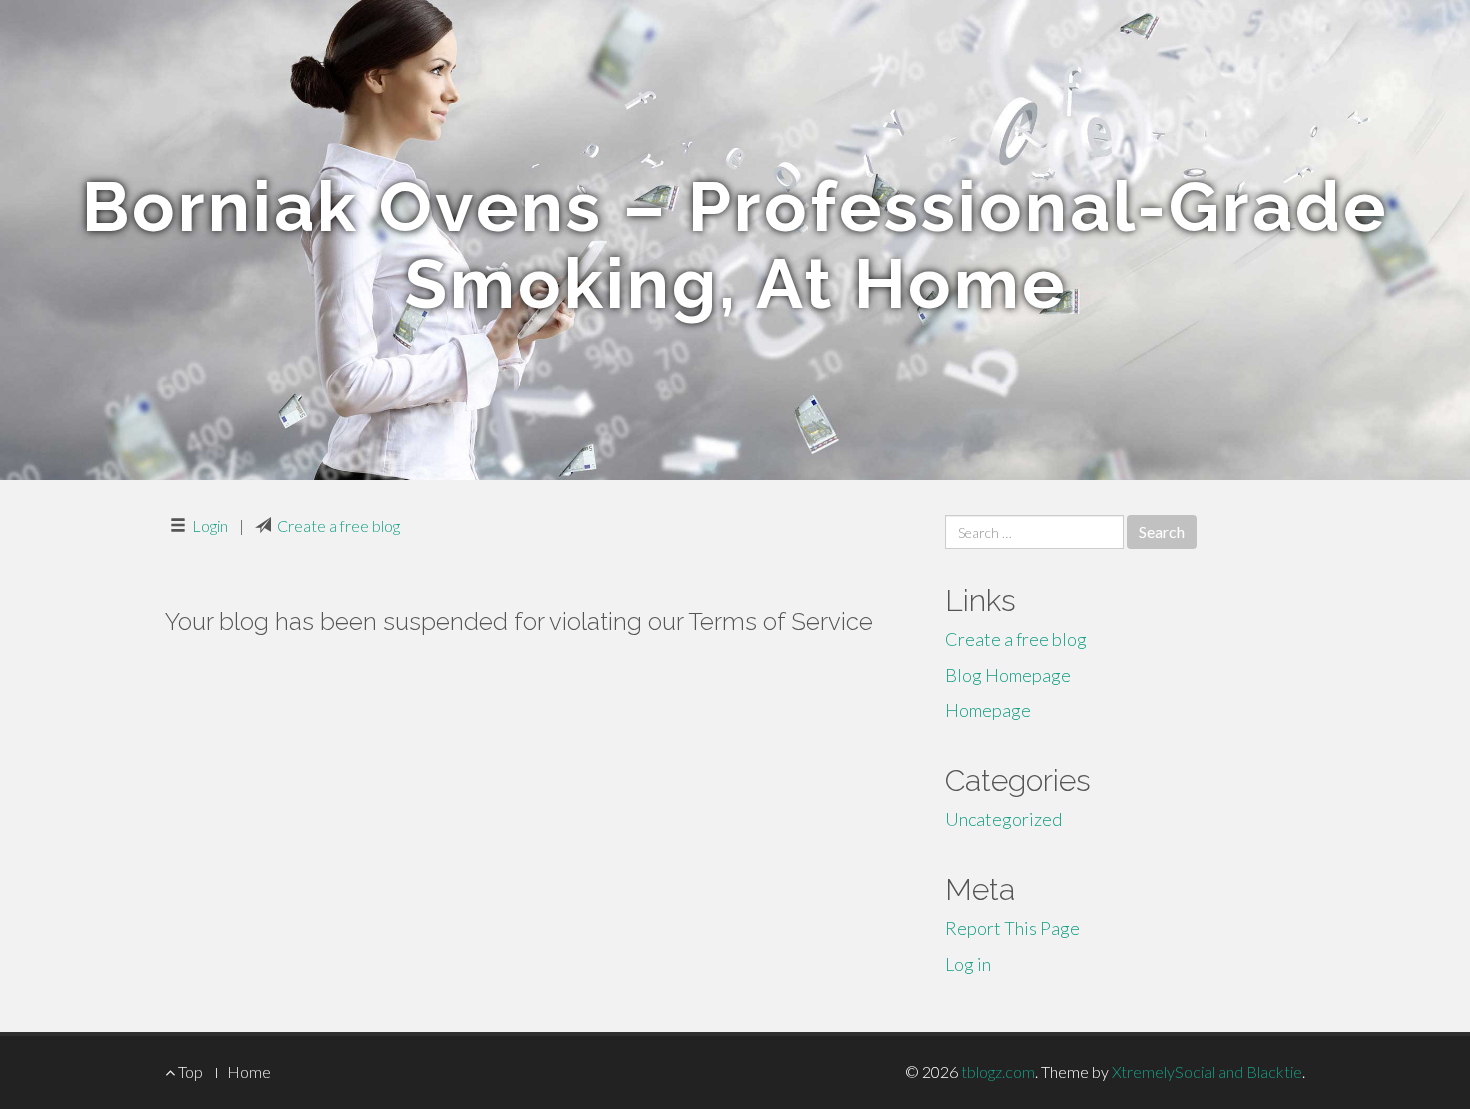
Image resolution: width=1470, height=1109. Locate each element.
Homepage (988, 710)
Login (210, 525)
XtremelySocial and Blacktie (1207, 1071)
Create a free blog (338, 525)
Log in (968, 964)
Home (249, 1071)
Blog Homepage (1008, 675)
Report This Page (1012, 928)
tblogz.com (998, 1071)
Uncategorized (1003, 819)
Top (189, 1071)
